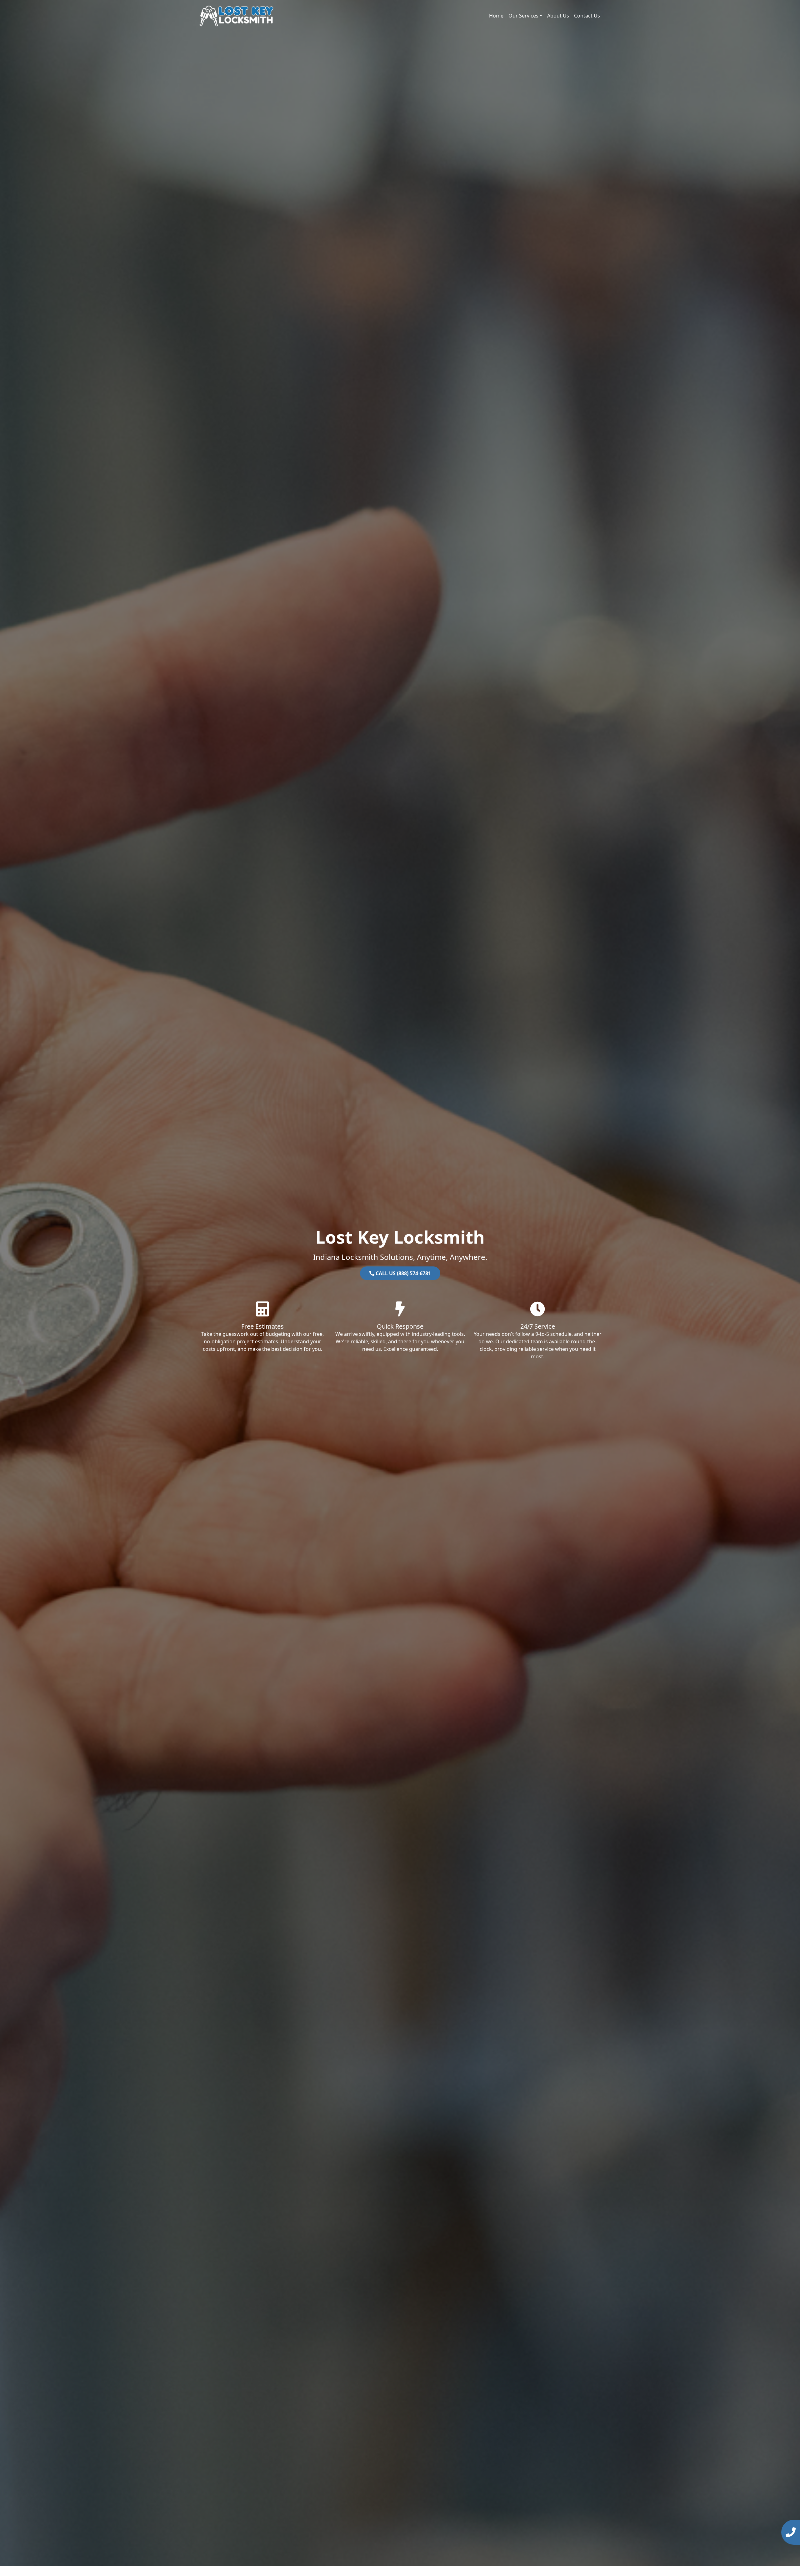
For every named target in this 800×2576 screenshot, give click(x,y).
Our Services (523, 16)
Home (496, 16)
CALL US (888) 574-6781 (403, 1273)
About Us (558, 16)
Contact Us (587, 16)
